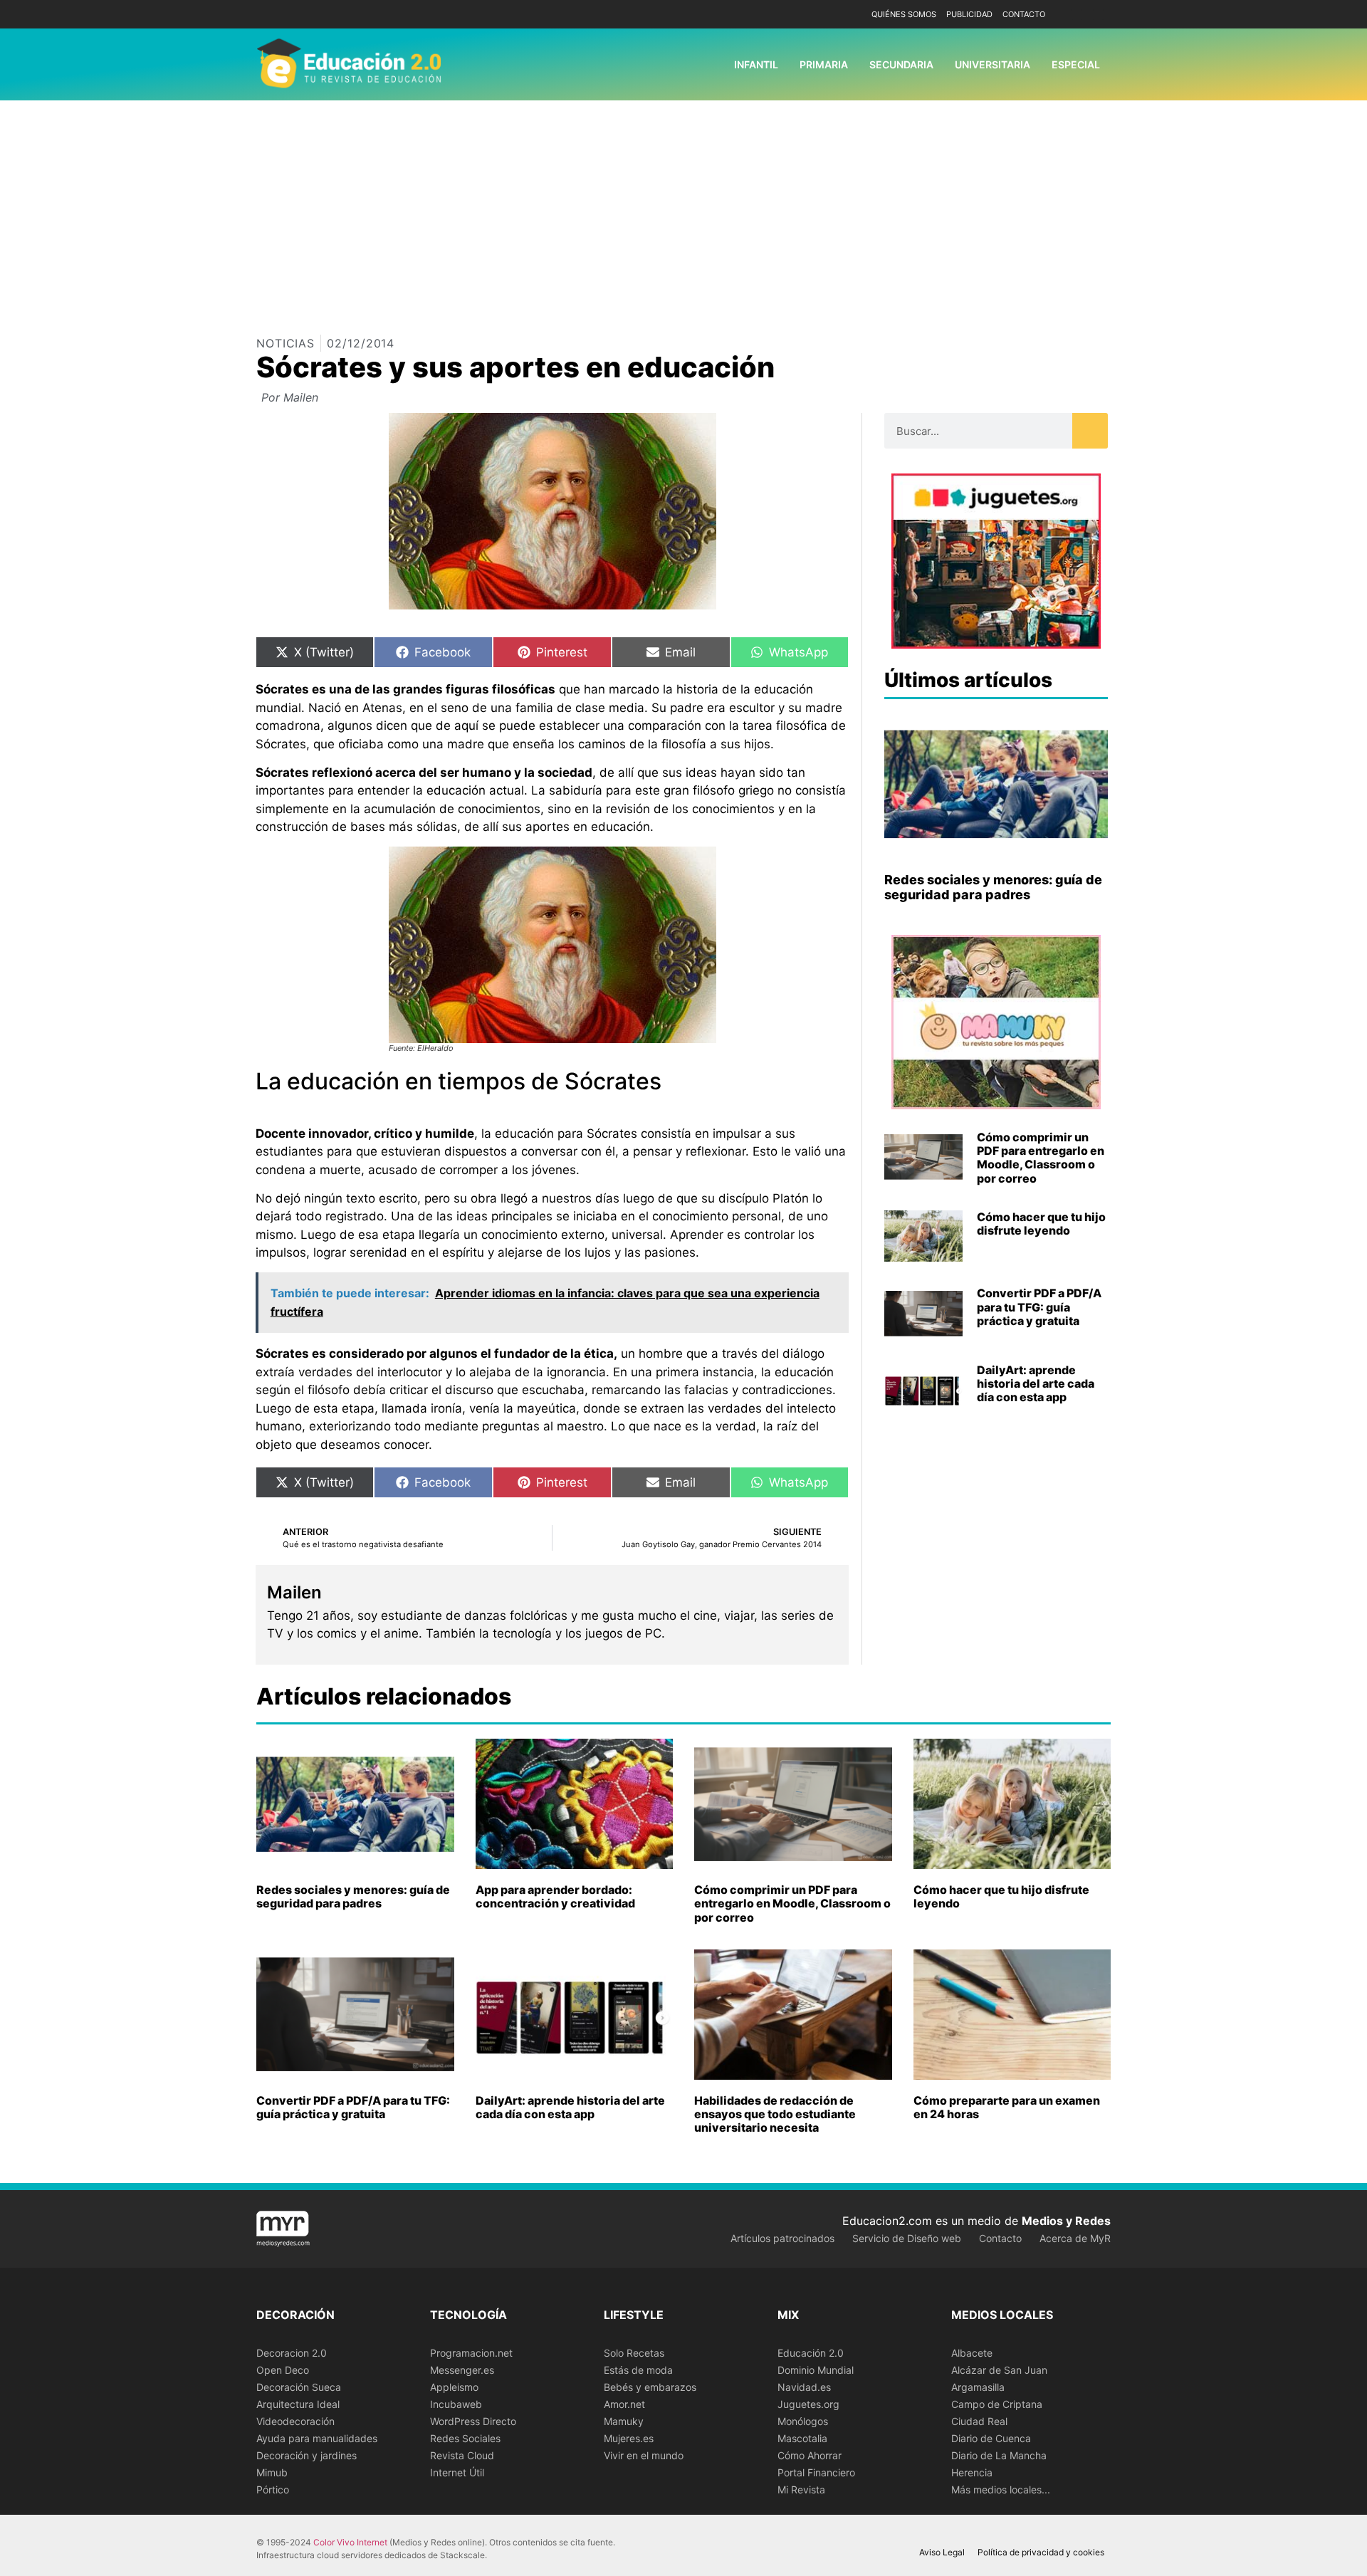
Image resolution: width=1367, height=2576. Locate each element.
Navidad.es (804, 2387)
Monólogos (803, 2421)
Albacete (972, 2353)
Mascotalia (802, 2438)
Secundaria (901, 64)
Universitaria (992, 64)
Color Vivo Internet (350, 2542)
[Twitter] (1098, 15)
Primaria (824, 64)
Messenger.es (462, 2370)
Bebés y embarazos (650, 2387)
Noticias (286, 343)
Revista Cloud (462, 2455)
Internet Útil (457, 2472)
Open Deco (283, 2370)
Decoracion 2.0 (292, 2353)
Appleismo (454, 2387)
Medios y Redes (1066, 2221)
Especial (1076, 64)
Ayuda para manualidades (317, 2438)
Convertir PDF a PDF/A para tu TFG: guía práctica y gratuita (1039, 1307)
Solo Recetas (634, 2353)
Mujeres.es (629, 2438)
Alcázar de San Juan (999, 2370)
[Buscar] (1090, 431)
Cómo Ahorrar (810, 2455)
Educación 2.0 (811, 2353)
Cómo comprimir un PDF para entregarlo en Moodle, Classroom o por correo (1041, 1158)
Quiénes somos (904, 14)
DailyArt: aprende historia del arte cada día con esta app (1036, 1383)
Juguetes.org (808, 2404)
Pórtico (273, 2489)
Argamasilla (978, 2387)
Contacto (1024, 14)
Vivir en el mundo (644, 2455)
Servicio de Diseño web (907, 2238)
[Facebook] (1077, 15)
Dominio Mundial (816, 2370)
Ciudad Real (979, 2421)
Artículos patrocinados (782, 2238)
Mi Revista (801, 2489)
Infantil (756, 64)
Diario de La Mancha (999, 2455)
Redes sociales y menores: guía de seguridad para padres (993, 888)
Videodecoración (295, 2421)
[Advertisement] (683, 207)
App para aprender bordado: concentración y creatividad (555, 1896)
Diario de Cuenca (991, 2438)
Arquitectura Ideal (298, 2404)
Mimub (272, 2472)
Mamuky (624, 2421)
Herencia (972, 2472)
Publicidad (969, 14)
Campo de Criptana (997, 2404)
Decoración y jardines (307, 2455)
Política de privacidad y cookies (1041, 2552)
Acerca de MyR (1075, 2238)
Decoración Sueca (299, 2387)
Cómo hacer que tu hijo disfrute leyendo (1041, 1224)
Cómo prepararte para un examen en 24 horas (1007, 2107)
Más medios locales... (1001, 2489)
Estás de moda (638, 2370)
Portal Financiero (816, 2472)
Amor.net (624, 2404)
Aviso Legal (942, 2552)
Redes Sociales (465, 2438)
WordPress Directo (473, 2421)
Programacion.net (471, 2353)
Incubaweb (456, 2404)
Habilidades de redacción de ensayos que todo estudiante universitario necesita (775, 2114)
